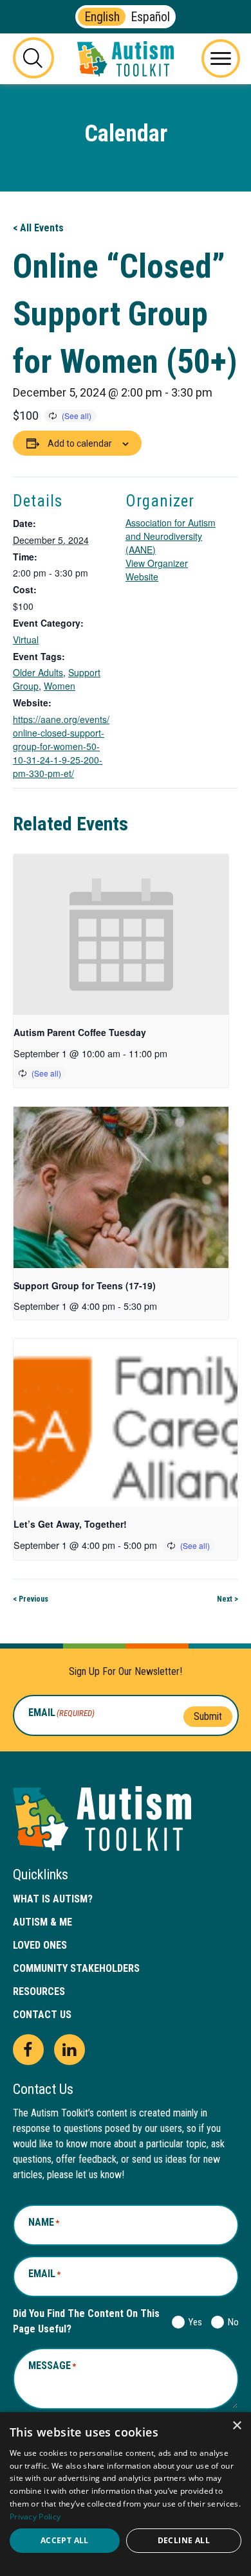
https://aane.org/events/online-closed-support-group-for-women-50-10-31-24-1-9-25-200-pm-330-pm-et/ (61, 746)
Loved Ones (40, 1945)
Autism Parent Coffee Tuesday (80, 1032)
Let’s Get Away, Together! (70, 1524)
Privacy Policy (35, 2517)
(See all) (77, 416)
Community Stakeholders (76, 1968)
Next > (228, 1599)
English (102, 17)
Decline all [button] (184, 2540)
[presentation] (121, 935)
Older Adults (38, 672)
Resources (39, 1991)
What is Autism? (53, 1899)
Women (60, 686)
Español (150, 17)
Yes (193, 2322)
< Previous (31, 1599)
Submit (208, 1716)
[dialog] (126, 2494)
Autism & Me (42, 1922)
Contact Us (42, 2015)
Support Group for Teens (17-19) (85, 1285)
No (231, 2322)
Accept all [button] (65, 2540)
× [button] (237, 2426)
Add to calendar (80, 443)
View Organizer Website (157, 570)
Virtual (26, 640)
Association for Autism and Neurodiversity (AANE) (171, 536)
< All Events (38, 228)
